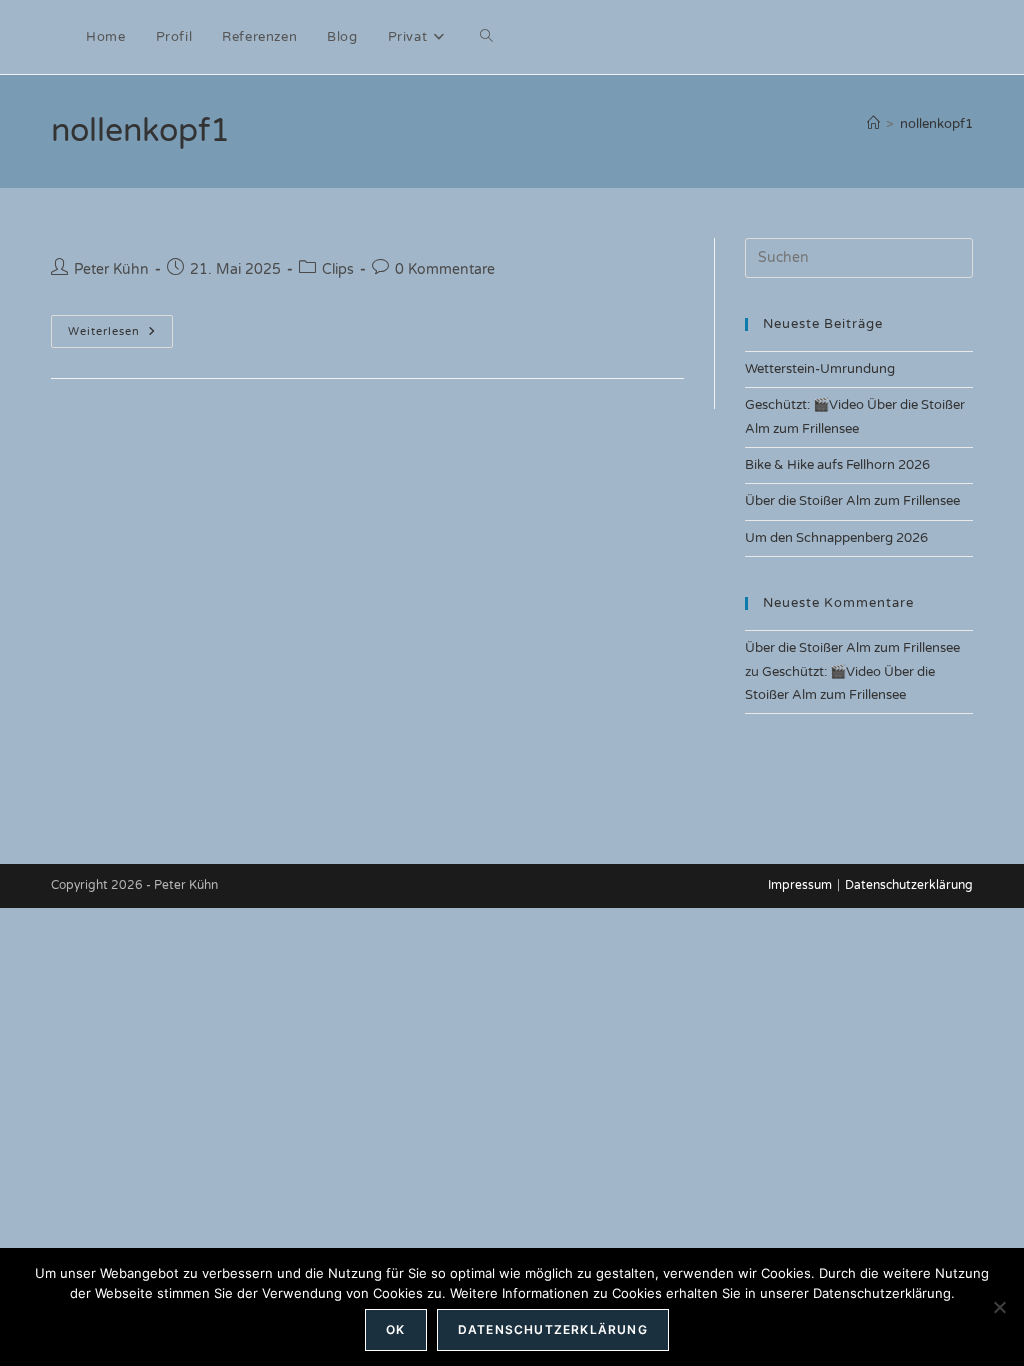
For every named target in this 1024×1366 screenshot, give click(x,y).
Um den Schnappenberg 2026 (836, 538)
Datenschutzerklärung (909, 885)
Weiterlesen (104, 331)
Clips (338, 269)
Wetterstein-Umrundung (820, 369)
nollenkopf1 (936, 124)
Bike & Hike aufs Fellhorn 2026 (837, 465)
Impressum (800, 885)
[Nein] (999, 1307)
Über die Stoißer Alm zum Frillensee (852, 501)
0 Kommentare (445, 269)
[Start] (873, 124)
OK (395, 1329)
